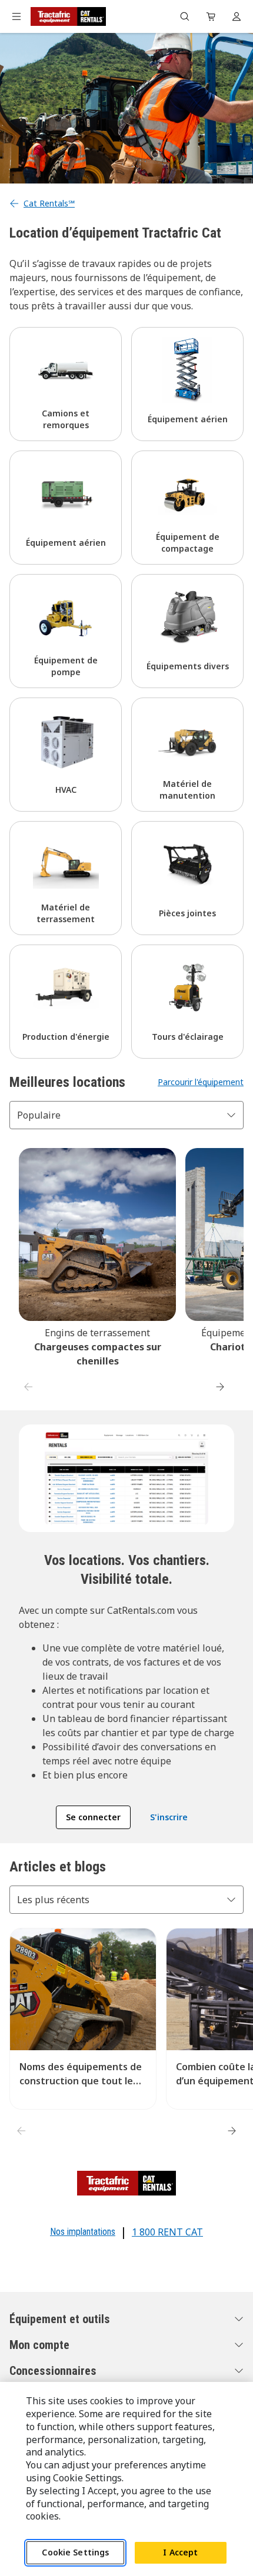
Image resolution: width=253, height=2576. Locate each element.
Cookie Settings (75, 2552)
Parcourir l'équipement (201, 1082)
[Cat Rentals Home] (68, 16)
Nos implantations (83, 2232)
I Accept (180, 2552)
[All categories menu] (16, 16)
